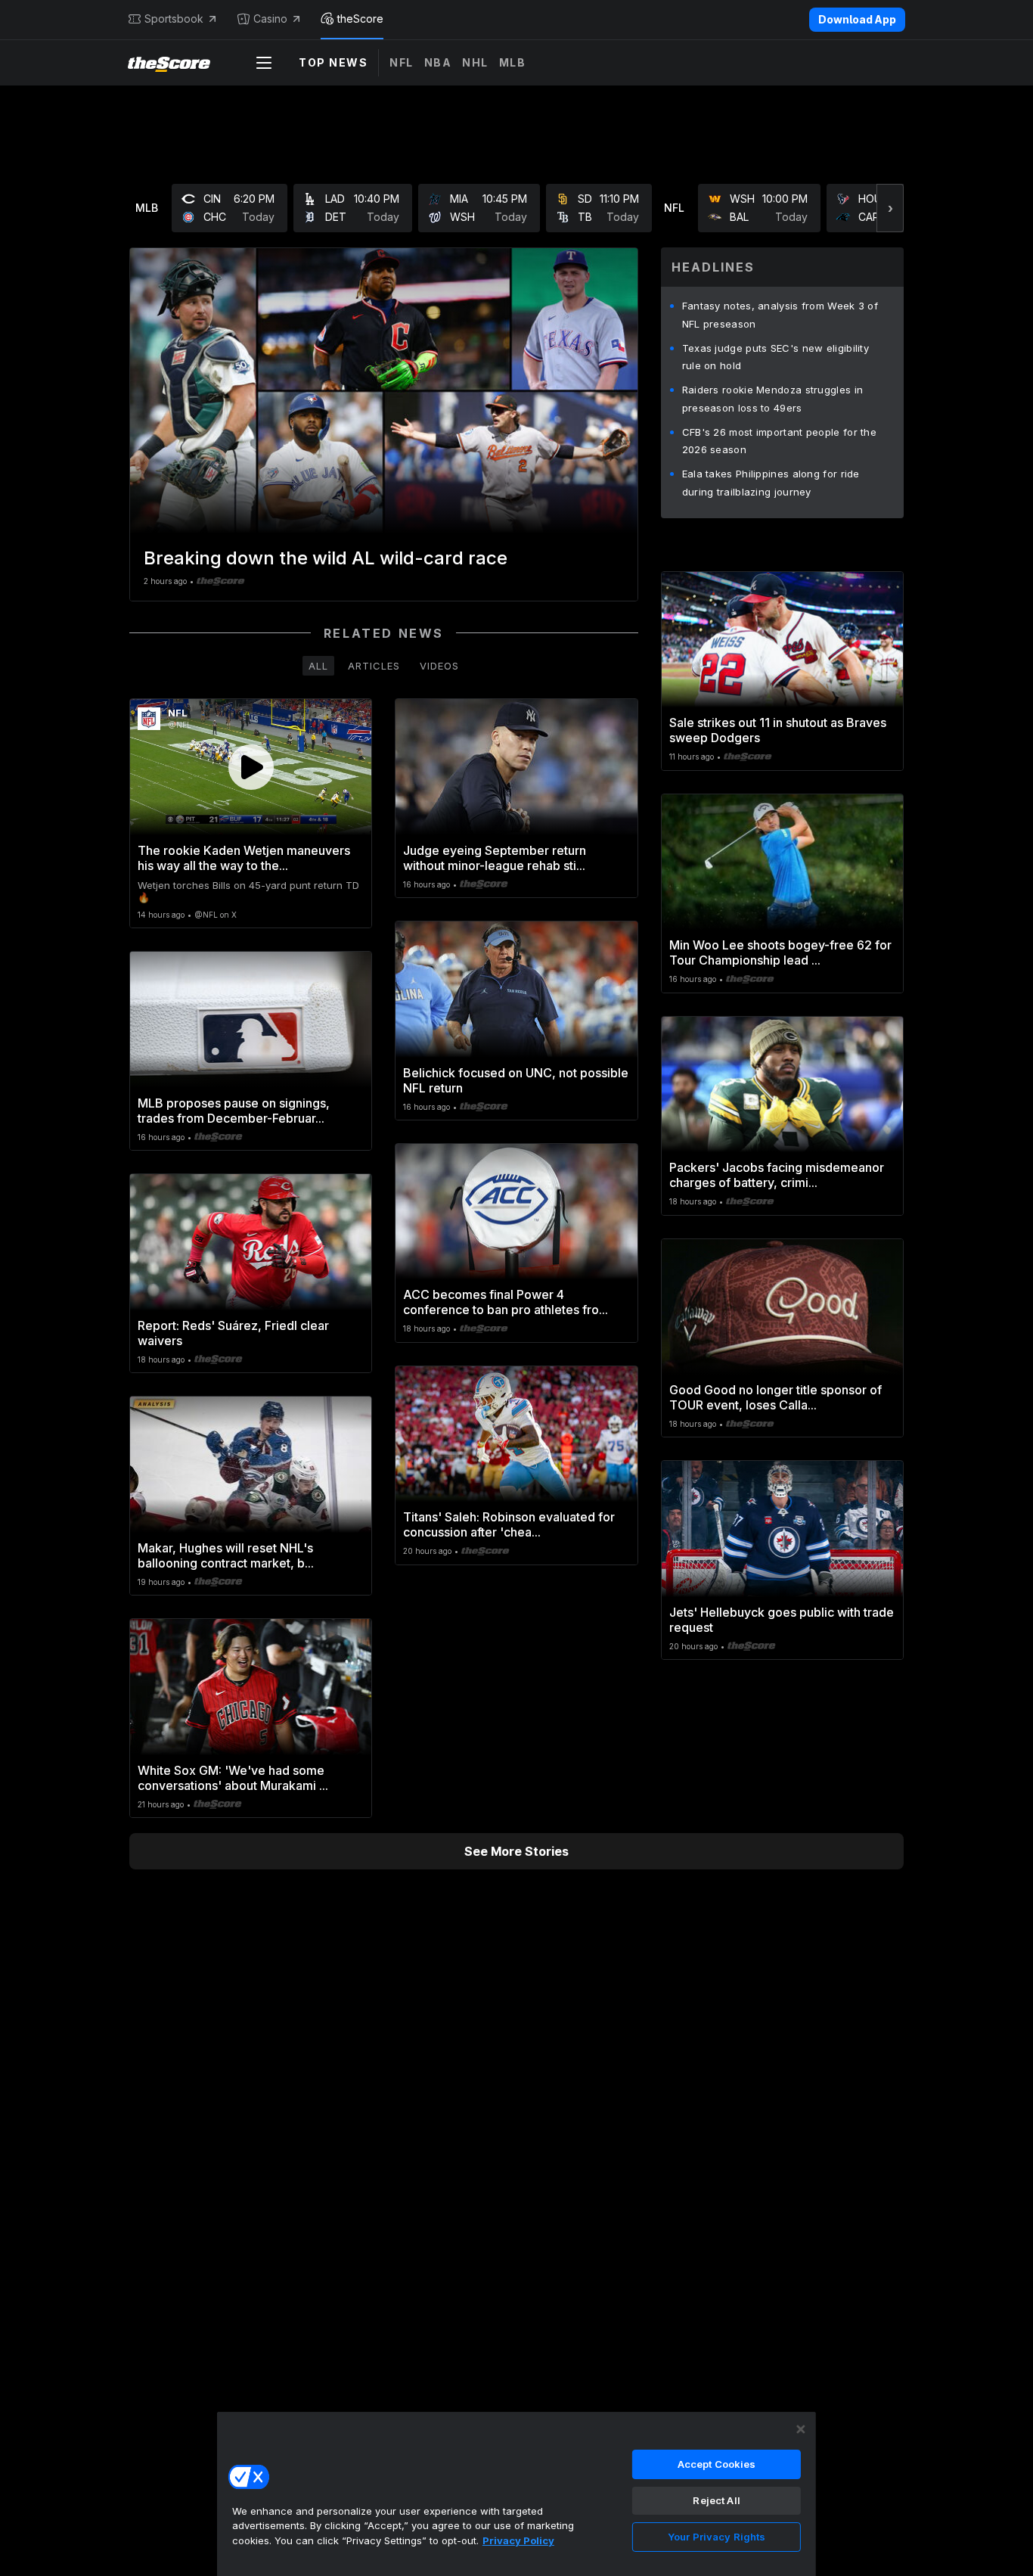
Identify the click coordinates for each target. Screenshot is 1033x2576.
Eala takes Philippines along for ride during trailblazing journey (771, 483)
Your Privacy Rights (717, 2537)
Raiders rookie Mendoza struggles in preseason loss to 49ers (773, 399)
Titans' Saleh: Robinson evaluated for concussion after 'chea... (509, 1524)
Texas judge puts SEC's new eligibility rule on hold (776, 357)
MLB (513, 62)
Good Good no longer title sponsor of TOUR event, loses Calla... (776, 1397)
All (318, 666)
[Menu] (264, 63)
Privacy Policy (518, 2540)
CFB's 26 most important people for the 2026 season (779, 441)
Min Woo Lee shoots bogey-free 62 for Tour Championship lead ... (780, 952)
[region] (516, 2494)
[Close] (801, 2429)
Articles (374, 666)
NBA (438, 62)
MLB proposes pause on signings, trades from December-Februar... (234, 1111)
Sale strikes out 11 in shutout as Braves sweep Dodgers (778, 730)
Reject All (716, 2500)
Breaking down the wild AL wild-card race (326, 558)
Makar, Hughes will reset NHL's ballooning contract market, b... (226, 1555)
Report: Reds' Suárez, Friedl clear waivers (233, 1333)
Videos (439, 666)
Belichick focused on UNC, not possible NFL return (516, 1080)
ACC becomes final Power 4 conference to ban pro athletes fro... (506, 1302)
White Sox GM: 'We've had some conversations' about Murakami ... (233, 1778)
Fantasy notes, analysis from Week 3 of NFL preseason (780, 315)
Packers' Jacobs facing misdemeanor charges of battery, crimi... (777, 1175)
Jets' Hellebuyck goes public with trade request (782, 1620)
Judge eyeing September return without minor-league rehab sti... (495, 858)
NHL (475, 62)
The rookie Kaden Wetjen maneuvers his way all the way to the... (244, 858)
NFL (402, 62)
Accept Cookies (717, 2464)
